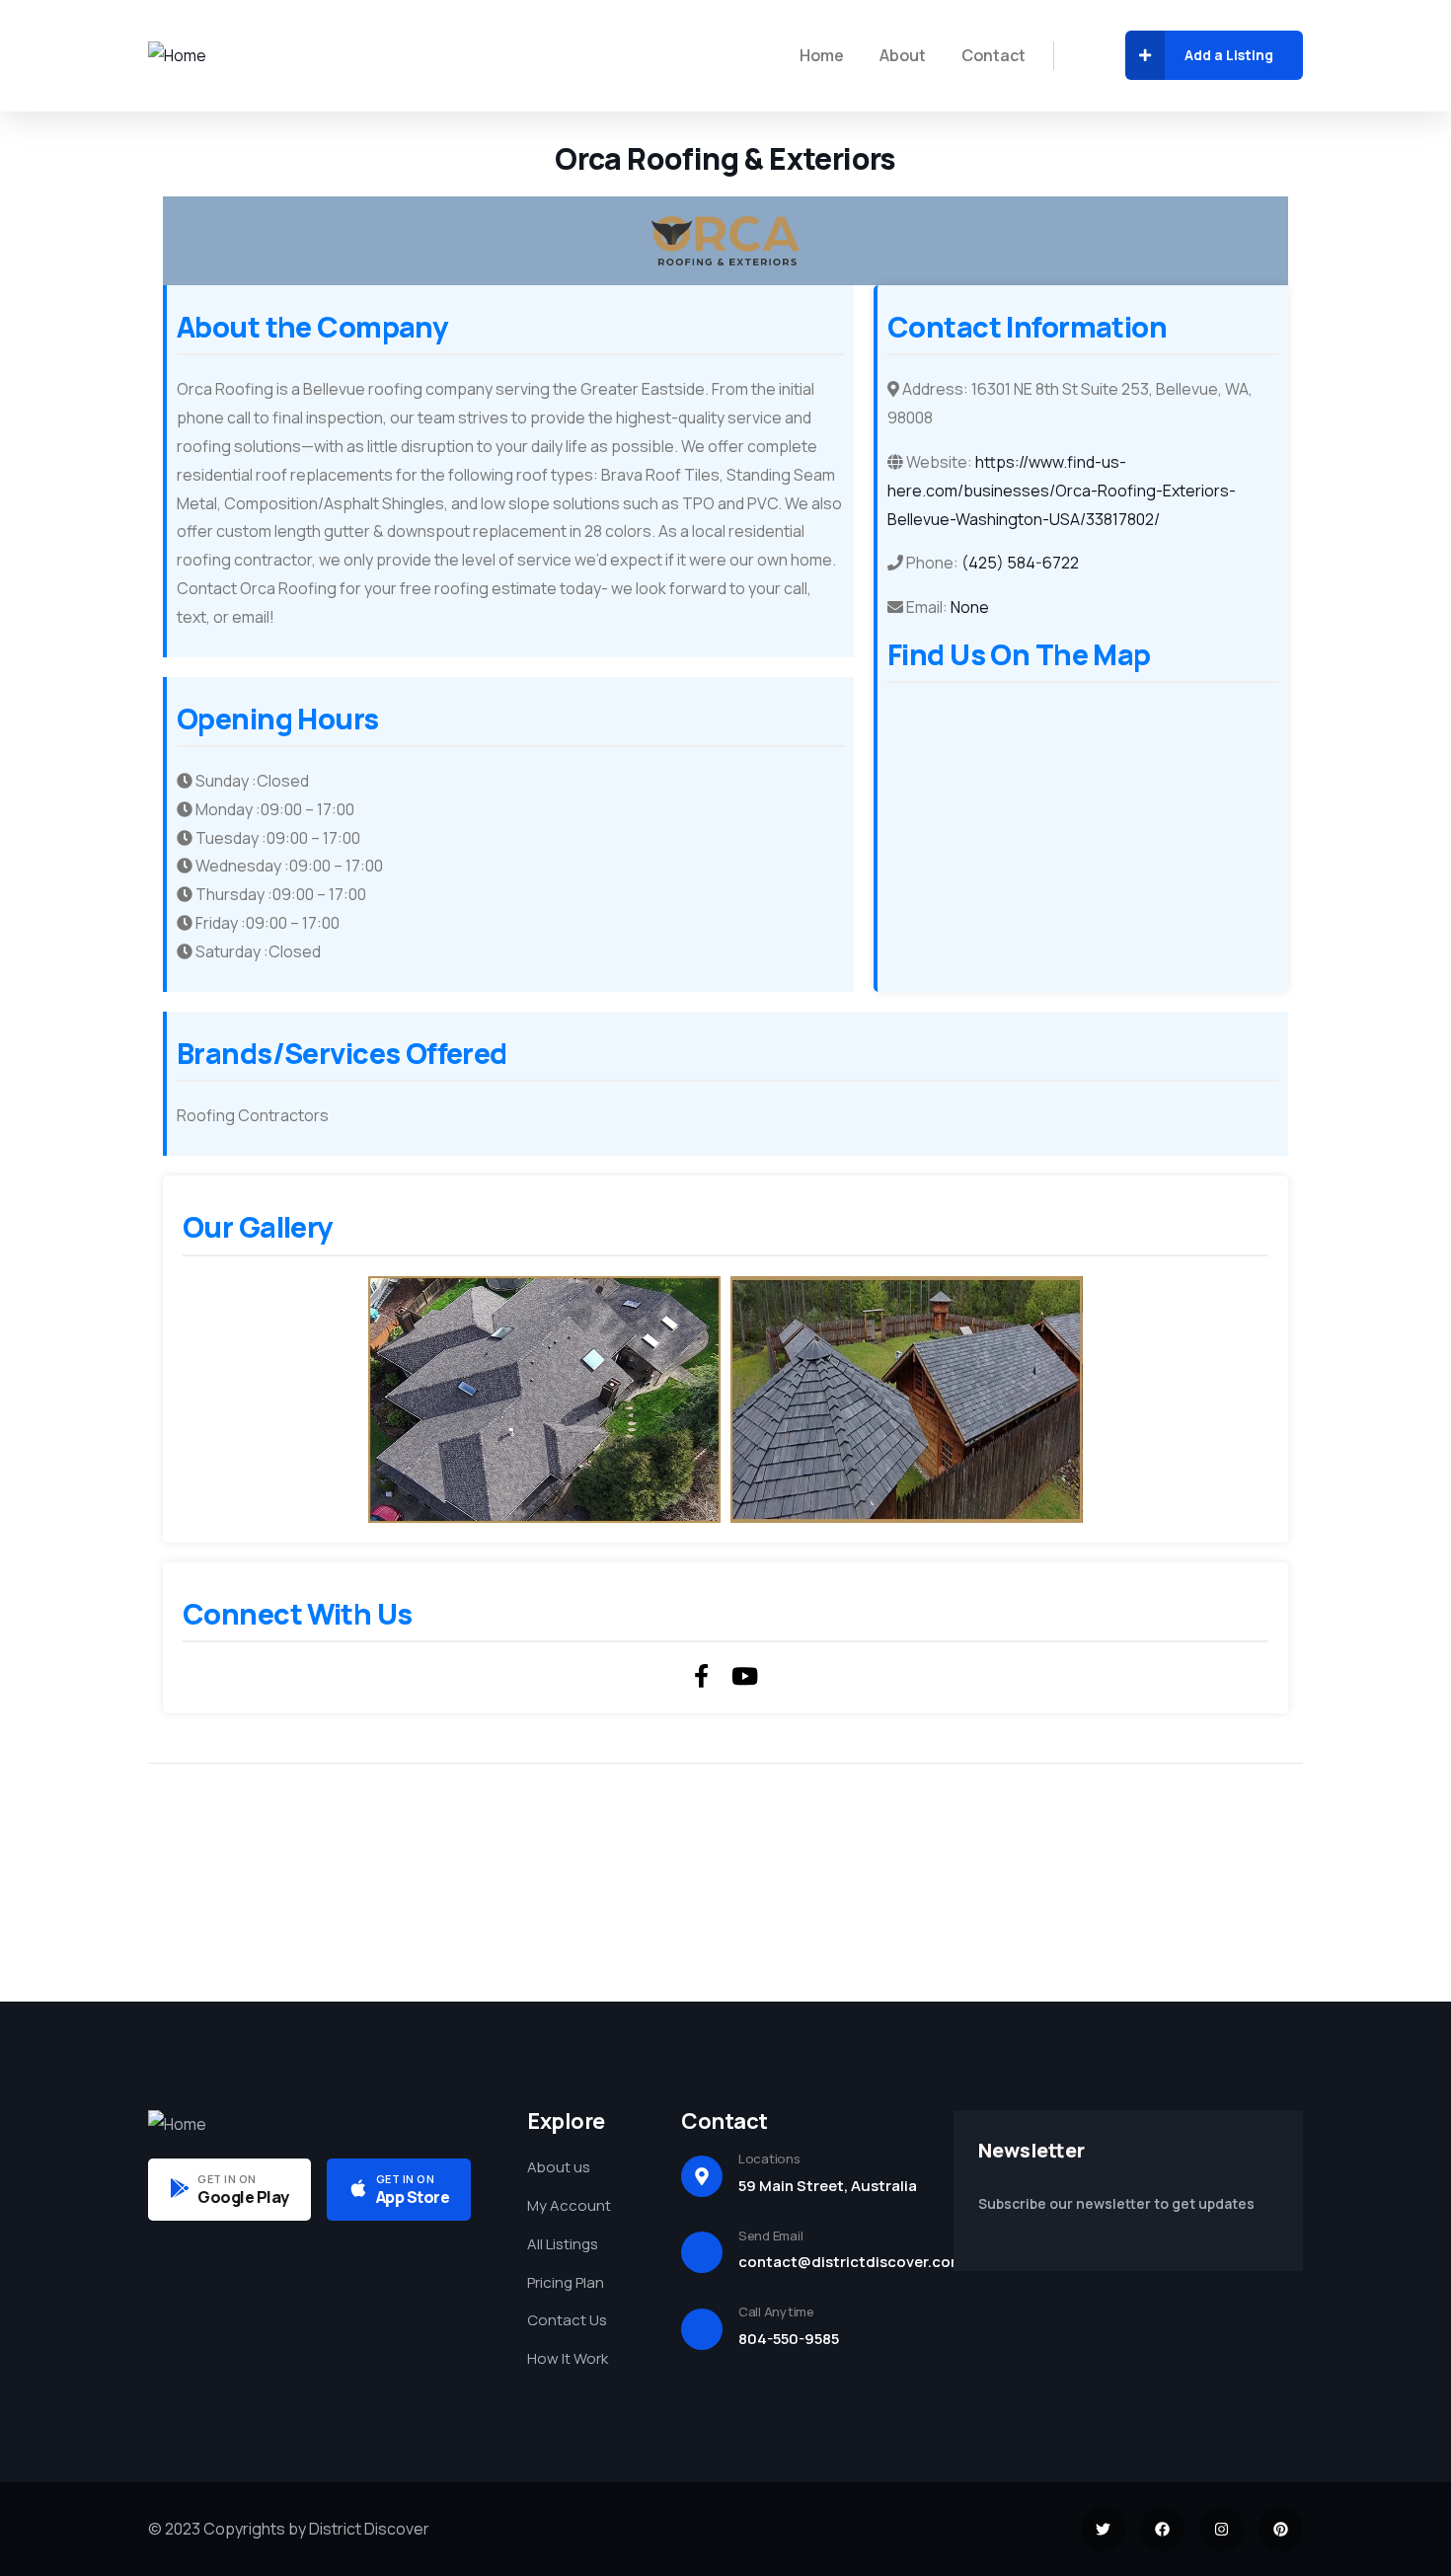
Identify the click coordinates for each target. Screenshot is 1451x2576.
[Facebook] (1162, 2529)
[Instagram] (1222, 2529)
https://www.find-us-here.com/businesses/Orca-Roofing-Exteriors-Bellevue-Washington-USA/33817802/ (1062, 491)
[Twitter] (1103, 2529)
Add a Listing (1229, 55)
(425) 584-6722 (1020, 563)
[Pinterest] (1281, 2529)
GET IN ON (227, 2179)
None (970, 607)
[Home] (177, 56)
